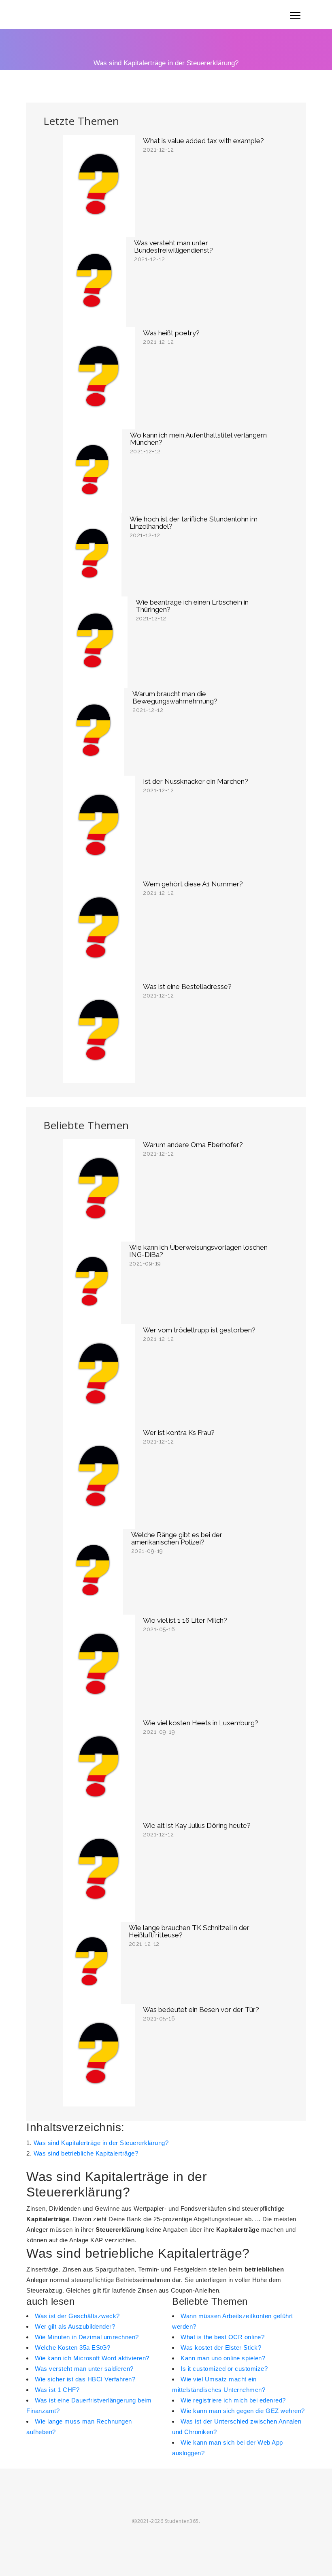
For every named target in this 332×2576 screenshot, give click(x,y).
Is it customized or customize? (224, 2369)
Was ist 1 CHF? (57, 2390)
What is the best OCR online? (222, 2337)
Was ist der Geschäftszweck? (77, 2316)
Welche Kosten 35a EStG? (73, 2348)
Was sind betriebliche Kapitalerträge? (86, 2153)
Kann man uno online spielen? (223, 2358)
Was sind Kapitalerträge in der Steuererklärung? (101, 2143)
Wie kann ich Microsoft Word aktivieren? (92, 2358)
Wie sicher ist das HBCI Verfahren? (85, 2379)
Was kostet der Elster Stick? (221, 2348)
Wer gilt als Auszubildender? (75, 2326)
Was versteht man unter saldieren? (84, 2369)
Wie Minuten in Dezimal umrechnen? (87, 2337)
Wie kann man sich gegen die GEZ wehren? (243, 2411)
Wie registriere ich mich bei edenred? (233, 2400)
